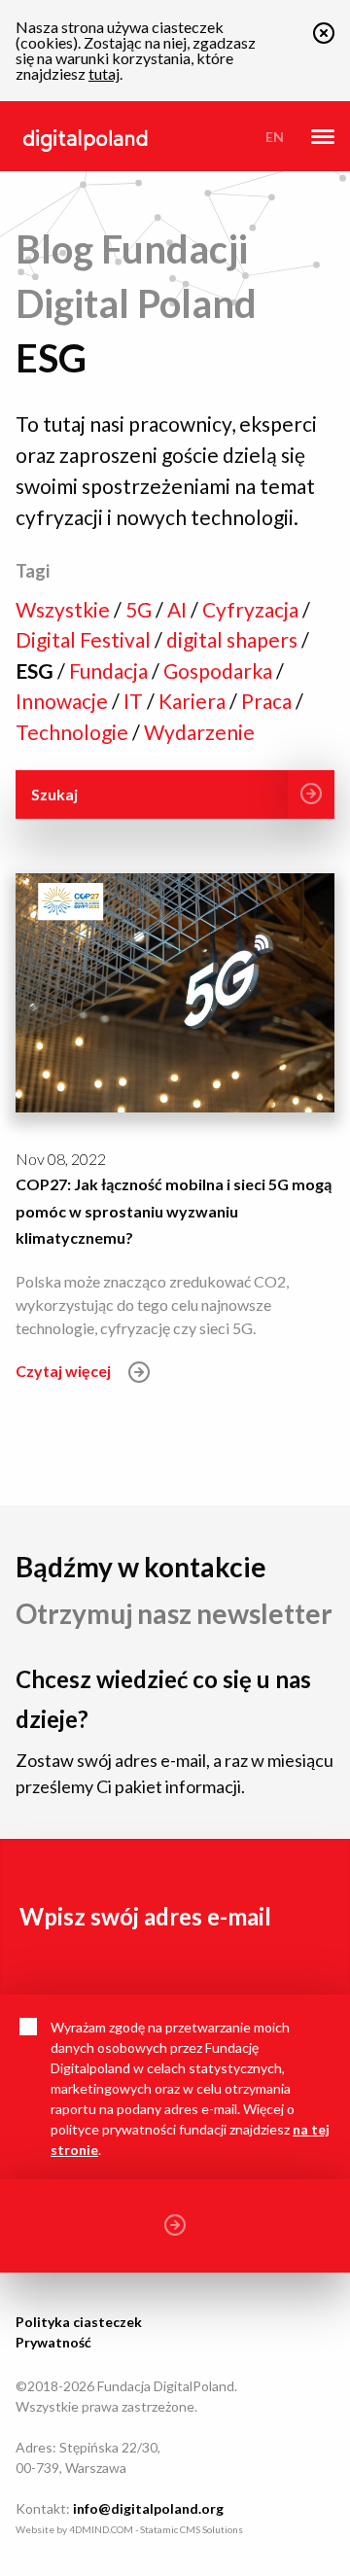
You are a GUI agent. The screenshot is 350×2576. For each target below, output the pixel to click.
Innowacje (64, 701)
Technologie (74, 732)
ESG (36, 670)
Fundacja (110, 670)
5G (140, 609)
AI (179, 609)
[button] (324, 37)
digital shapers (234, 639)
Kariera (194, 701)
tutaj (104, 73)
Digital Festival (85, 639)
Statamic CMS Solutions (192, 2529)
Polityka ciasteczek (79, 2322)
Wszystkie (65, 609)
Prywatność (53, 2342)
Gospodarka (220, 670)
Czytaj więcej (65, 1371)
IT (135, 701)
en (275, 137)
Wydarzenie (199, 732)
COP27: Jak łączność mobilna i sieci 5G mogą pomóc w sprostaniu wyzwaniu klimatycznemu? (174, 1210)
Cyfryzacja (252, 609)
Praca (268, 701)
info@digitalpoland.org (148, 2508)
